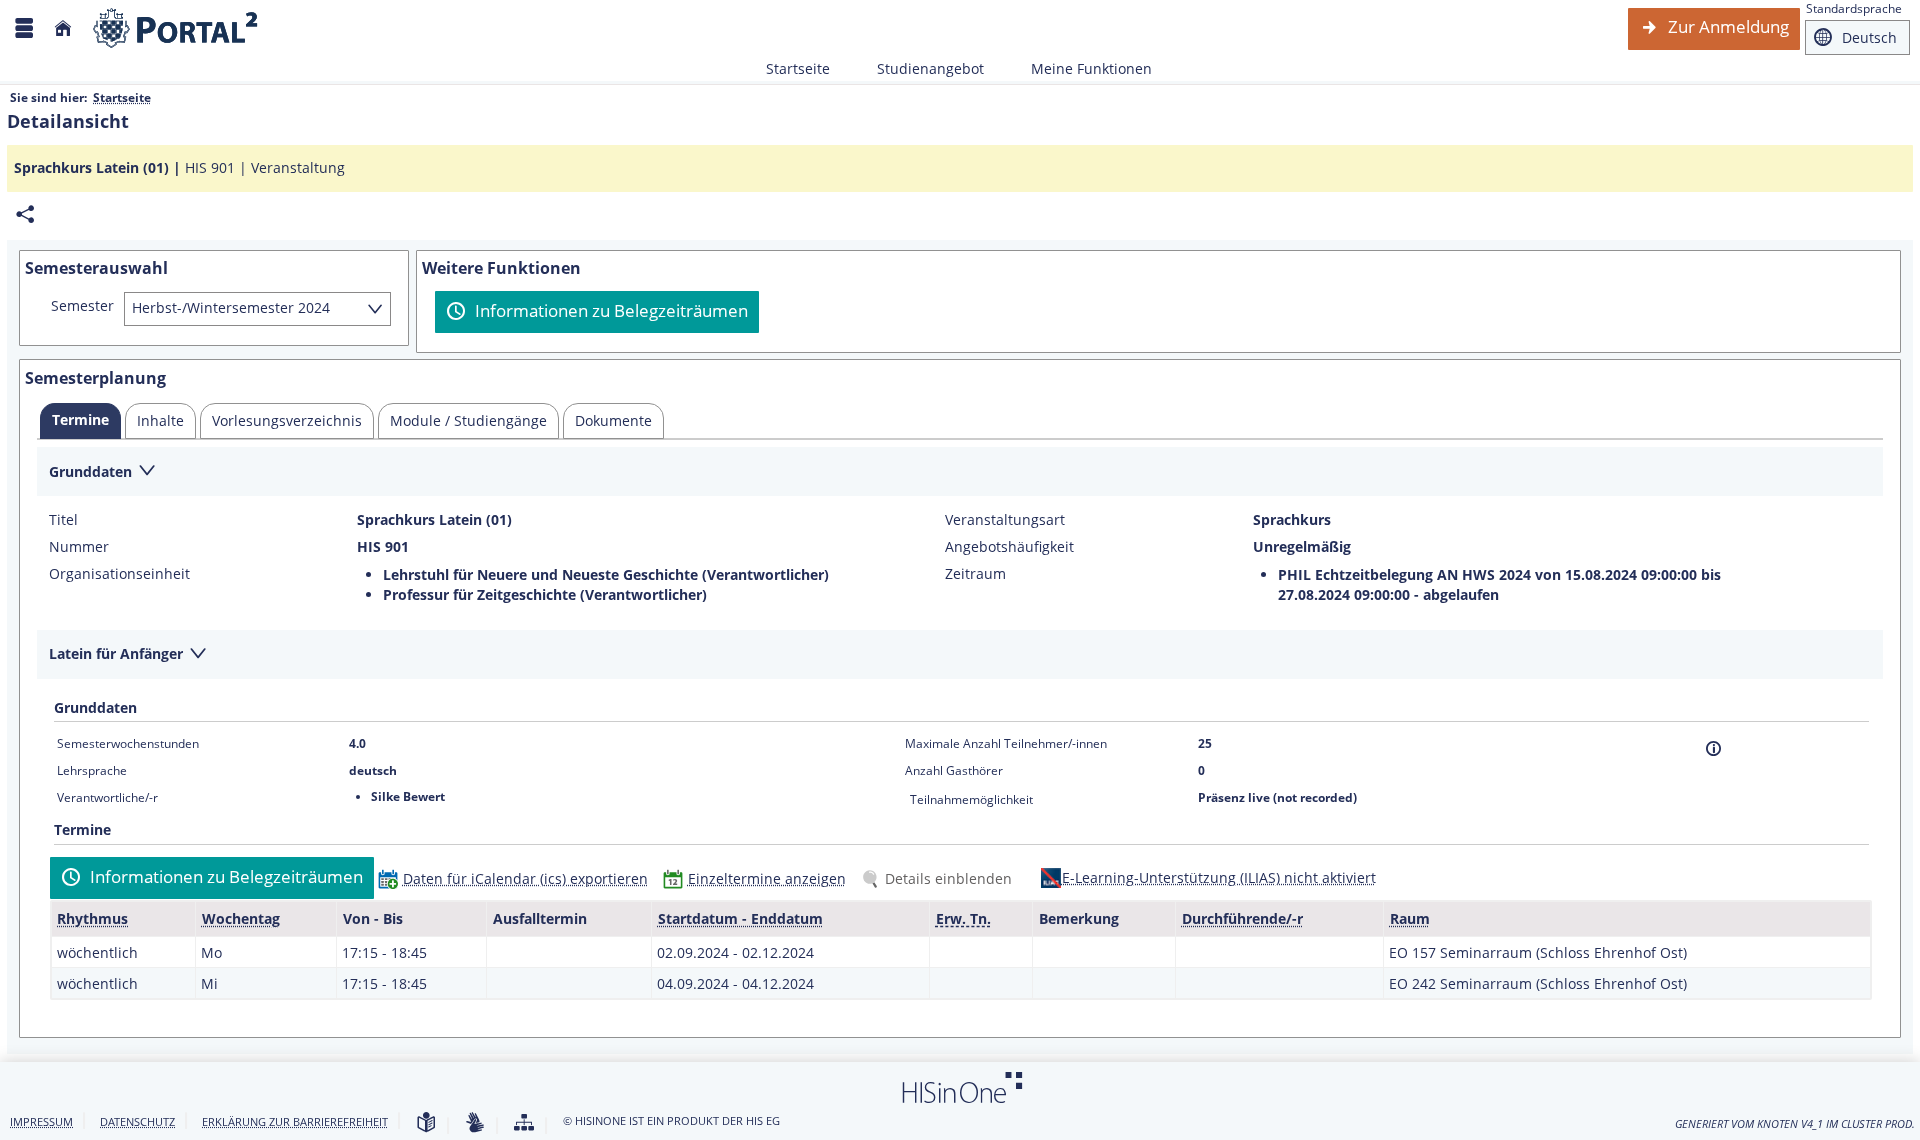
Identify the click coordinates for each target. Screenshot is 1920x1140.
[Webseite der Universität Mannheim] (176, 28)
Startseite (798, 68)
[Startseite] (63, 28)
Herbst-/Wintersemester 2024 (231, 307)
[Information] (1713, 748)
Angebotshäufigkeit (1009, 547)
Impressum (41, 1121)
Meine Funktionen (1080, 68)
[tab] (80, 421)
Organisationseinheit (119, 574)
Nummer (79, 547)
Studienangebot (919, 68)
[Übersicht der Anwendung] (524, 1123)
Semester (82, 306)
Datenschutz (137, 1121)
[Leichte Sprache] (426, 1123)
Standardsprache (1854, 8)
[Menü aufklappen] (24, 28)
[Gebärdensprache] (475, 1123)
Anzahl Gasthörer (954, 770)
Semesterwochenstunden (128, 743)
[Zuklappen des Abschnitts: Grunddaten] (960, 472)
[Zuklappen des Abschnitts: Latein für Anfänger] (960, 655)
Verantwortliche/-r (107, 797)
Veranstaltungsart (1005, 520)
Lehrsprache (92, 770)
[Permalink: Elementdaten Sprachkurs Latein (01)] (25, 214)
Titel (63, 520)
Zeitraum (975, 574)
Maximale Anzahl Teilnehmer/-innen (1006, 743)
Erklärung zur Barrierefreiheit (295, 1121)
